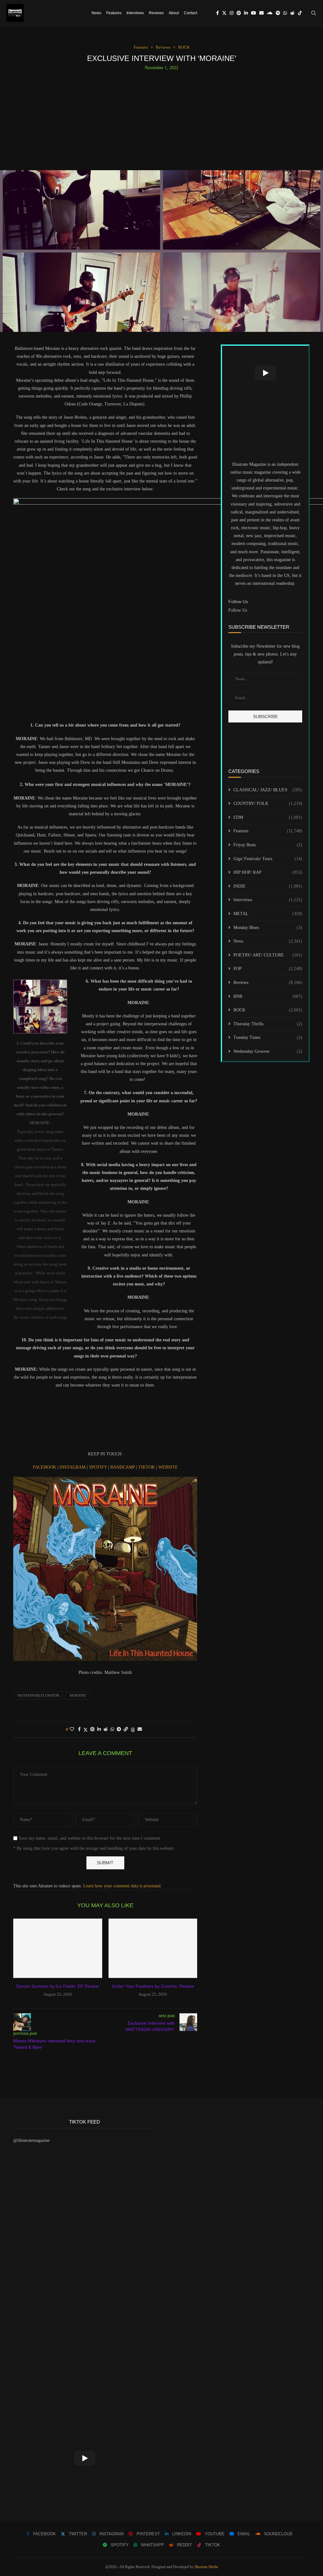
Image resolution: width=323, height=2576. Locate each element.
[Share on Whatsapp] (112, 1729)
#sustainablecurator (38, 1695)
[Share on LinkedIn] (99, 1729)
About (174, 13)
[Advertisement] (161, 118)
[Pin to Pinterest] (92, 1729)
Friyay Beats (268, 845)
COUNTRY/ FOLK (268, 803)
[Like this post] (72, 1729)
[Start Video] (265, 373)
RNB (268, 996)
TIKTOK (147, 1467)
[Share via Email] (140, 1729)
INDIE (268, 886)
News (96, 13)
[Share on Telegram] (119, 1729)
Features (114, 13)
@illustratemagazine (31, 2140)
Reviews (156, 13)
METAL (268, 914)
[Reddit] (292, 13)
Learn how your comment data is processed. (123, 1886)
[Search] (314, 13)
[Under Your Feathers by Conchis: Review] (153, 1948)
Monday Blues (268, 928)
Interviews (135, 13)
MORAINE (78, 1695)
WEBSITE (168, 1467)
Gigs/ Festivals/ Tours (268, 859)
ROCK (268, 1010)
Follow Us (238, 610)
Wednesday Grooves (268, 1051)
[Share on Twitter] (85, 1730)
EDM (268, 817)
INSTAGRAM (73, 1467)
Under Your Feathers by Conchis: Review (153, 1986)
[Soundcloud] (270, 13)
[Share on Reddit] (106, 1729)
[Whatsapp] (285, 13)
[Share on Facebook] (79, 1729)
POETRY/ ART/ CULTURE (268, 955)
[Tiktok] (300, 13)
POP (268, 969)
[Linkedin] (246, 13)
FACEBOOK (45, 1467)
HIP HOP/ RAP (268, 872)
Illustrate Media (206, 2567)
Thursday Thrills (268, 1024)
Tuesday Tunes (268, 1037)
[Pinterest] (239, 13)
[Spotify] (278, 13)
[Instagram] (232, 13)
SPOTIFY (99, 1467)
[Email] (261, 13)
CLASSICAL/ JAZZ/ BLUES (268, 790)
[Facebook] (217, 13)
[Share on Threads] (133, 1730)
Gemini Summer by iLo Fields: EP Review (58, 1986)
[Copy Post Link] (126, 1729)
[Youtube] (254, 13)
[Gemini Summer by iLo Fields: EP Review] (58, 1948)
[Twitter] (224, 13)
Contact (191, 13)
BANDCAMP (123, 1467)
